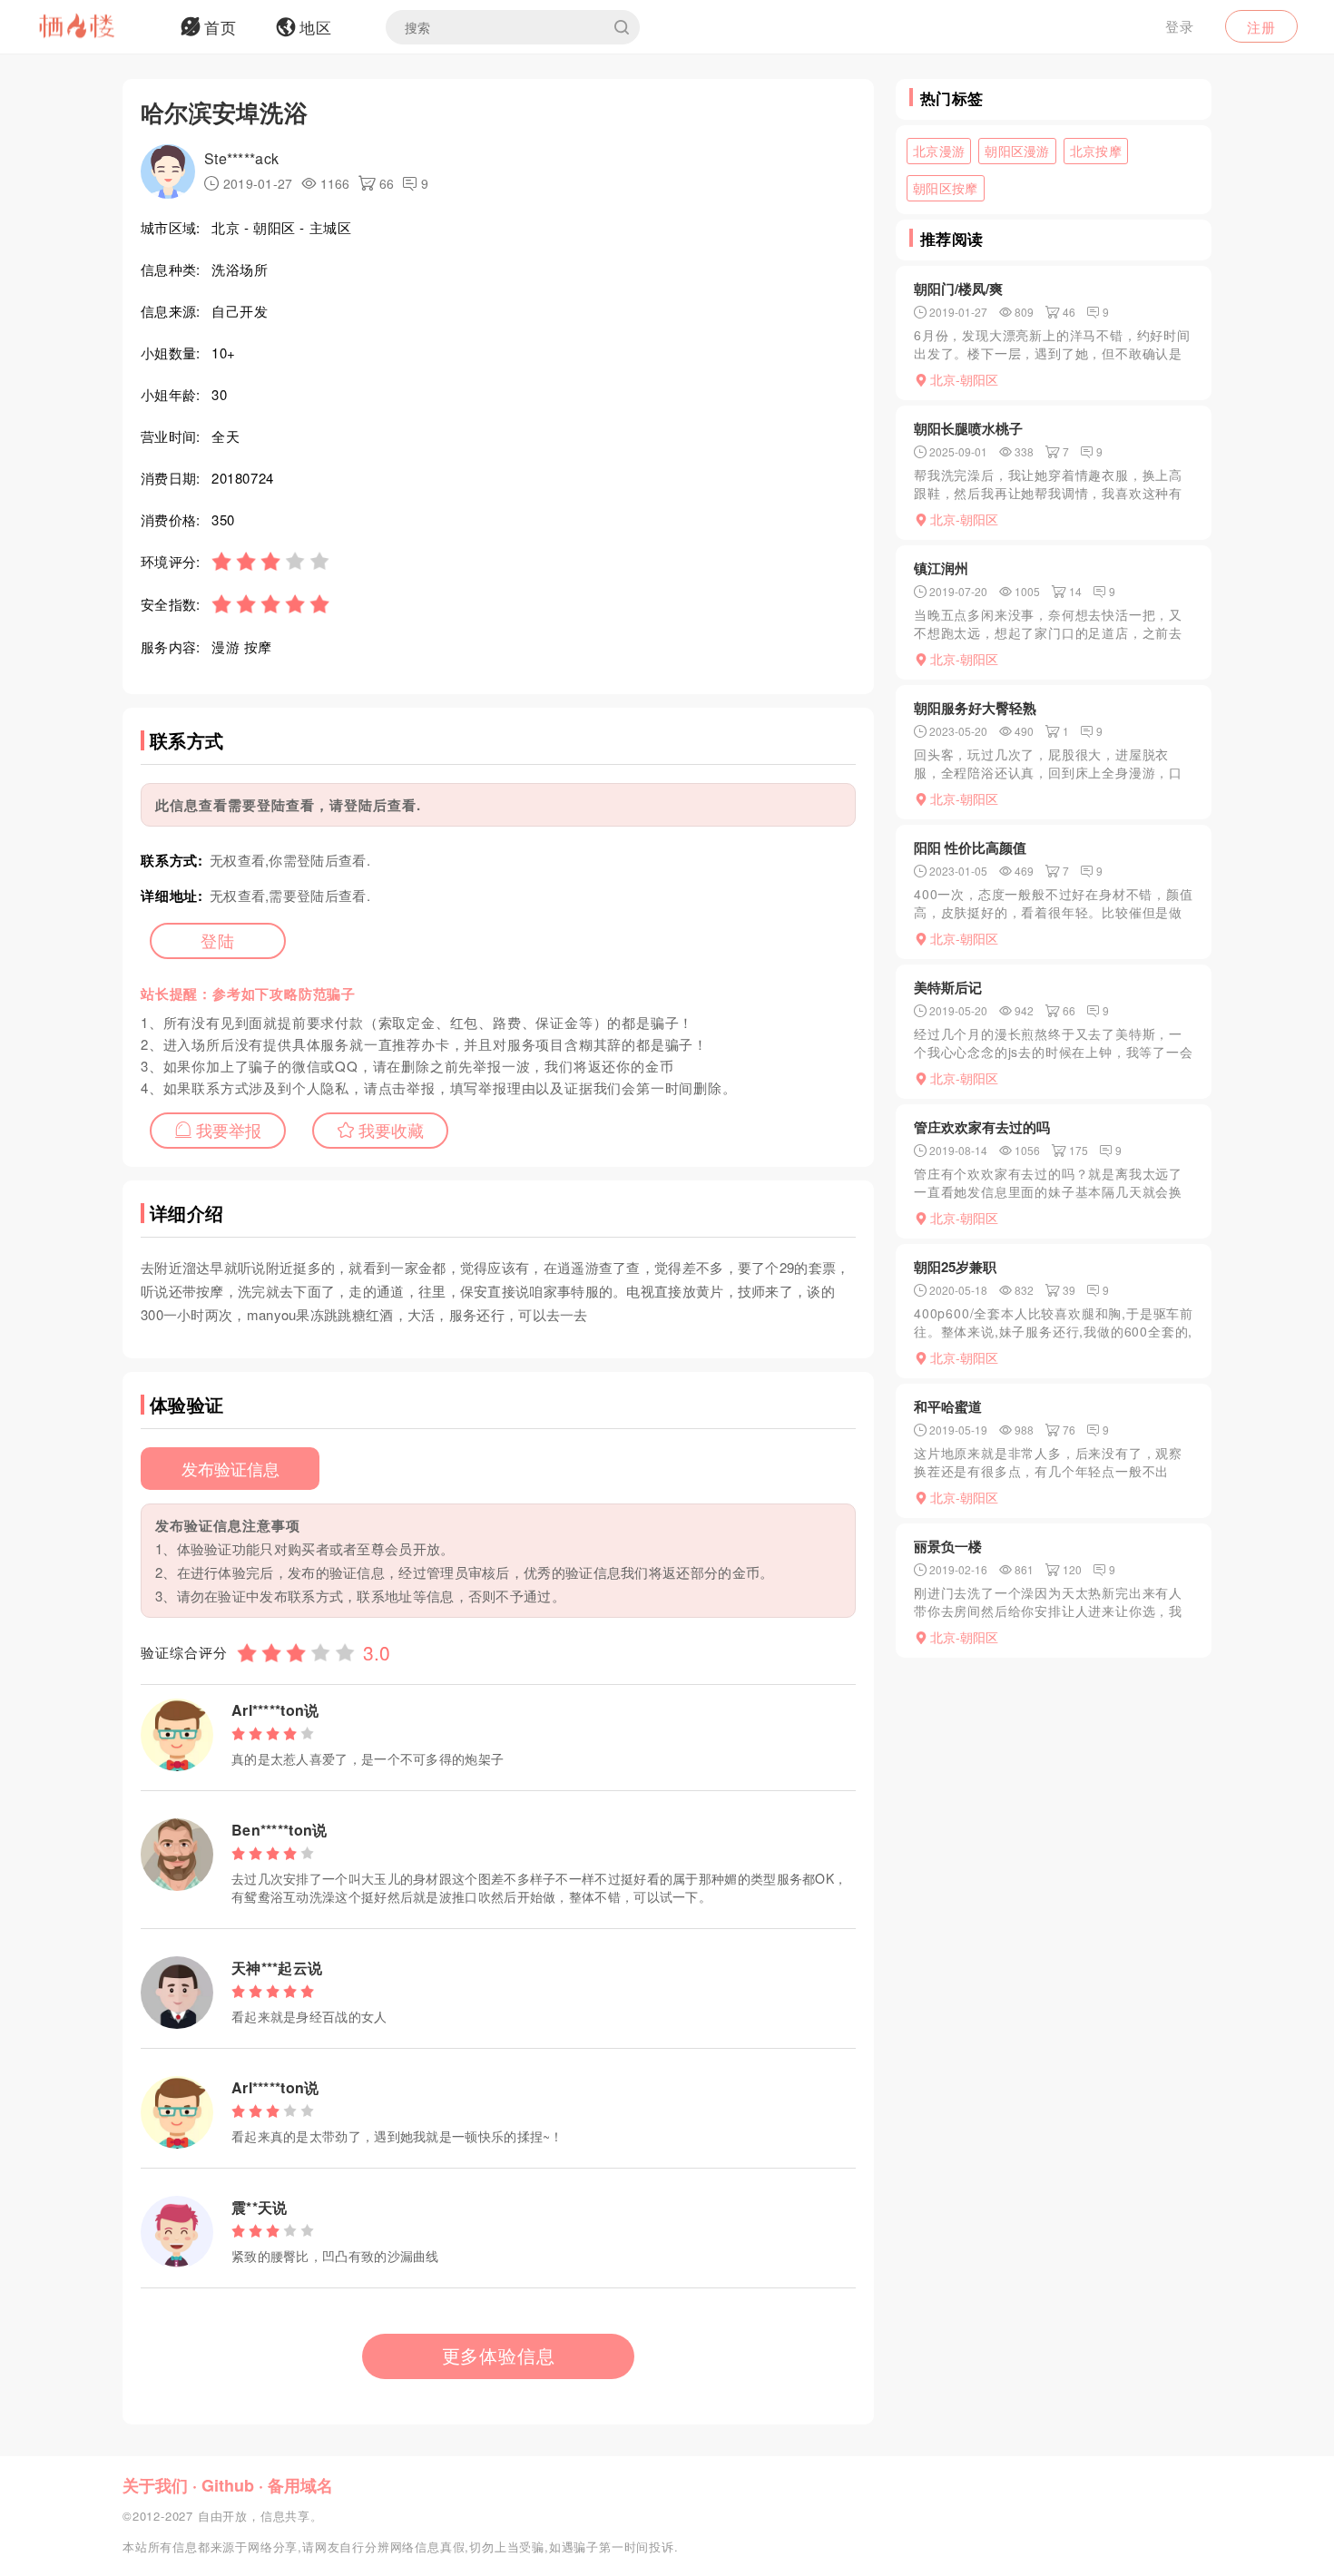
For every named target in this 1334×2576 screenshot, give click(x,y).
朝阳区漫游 (1017, 151)
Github (228, 2485)
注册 (1261, 27)
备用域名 (300, 2485)
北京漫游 (939, 151)
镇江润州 (941, 568)
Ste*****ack (241, 158)
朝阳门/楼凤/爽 (958, 289)
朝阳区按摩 (946, 188)
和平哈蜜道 (948, 1406)
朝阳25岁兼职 (955, 1267)
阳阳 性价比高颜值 (970, 847)
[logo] (100, 27)
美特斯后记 (948, 987)
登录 (1180, 26)
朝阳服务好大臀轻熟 (975, 708)
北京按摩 (1096, 151)
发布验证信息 (231, 1468)
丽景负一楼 (948, 1546)
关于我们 (155, 2485)
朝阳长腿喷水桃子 (968, 428)
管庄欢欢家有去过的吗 (982, 1127)
